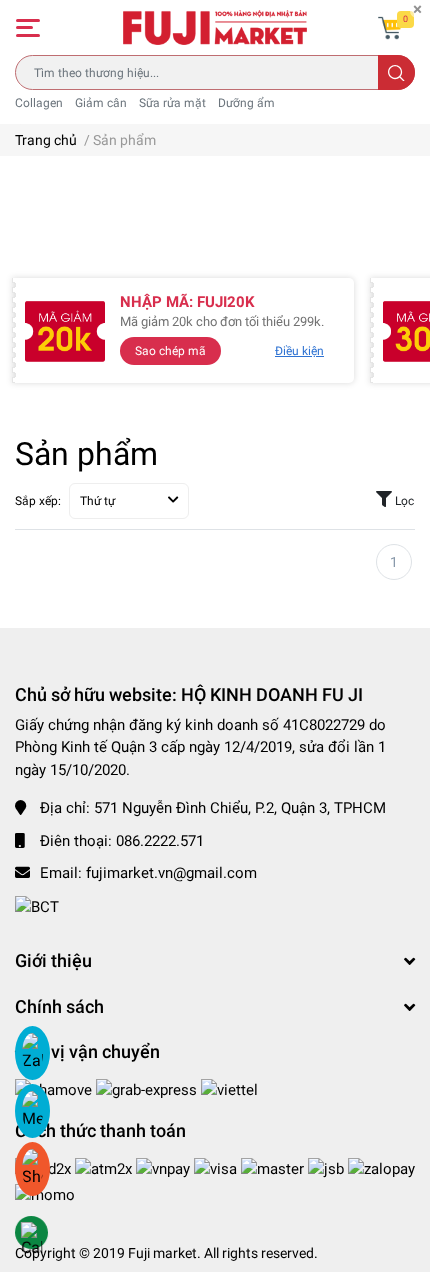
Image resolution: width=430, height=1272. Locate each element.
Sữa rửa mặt (172, 103)
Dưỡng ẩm (246, 103)
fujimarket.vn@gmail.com (171, 873)
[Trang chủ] (215, 27)
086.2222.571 (160, 841)
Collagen (39, 103)
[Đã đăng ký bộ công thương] (37, 906)
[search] (396, 72)
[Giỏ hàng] (390, 28)
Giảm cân (101, 103)
